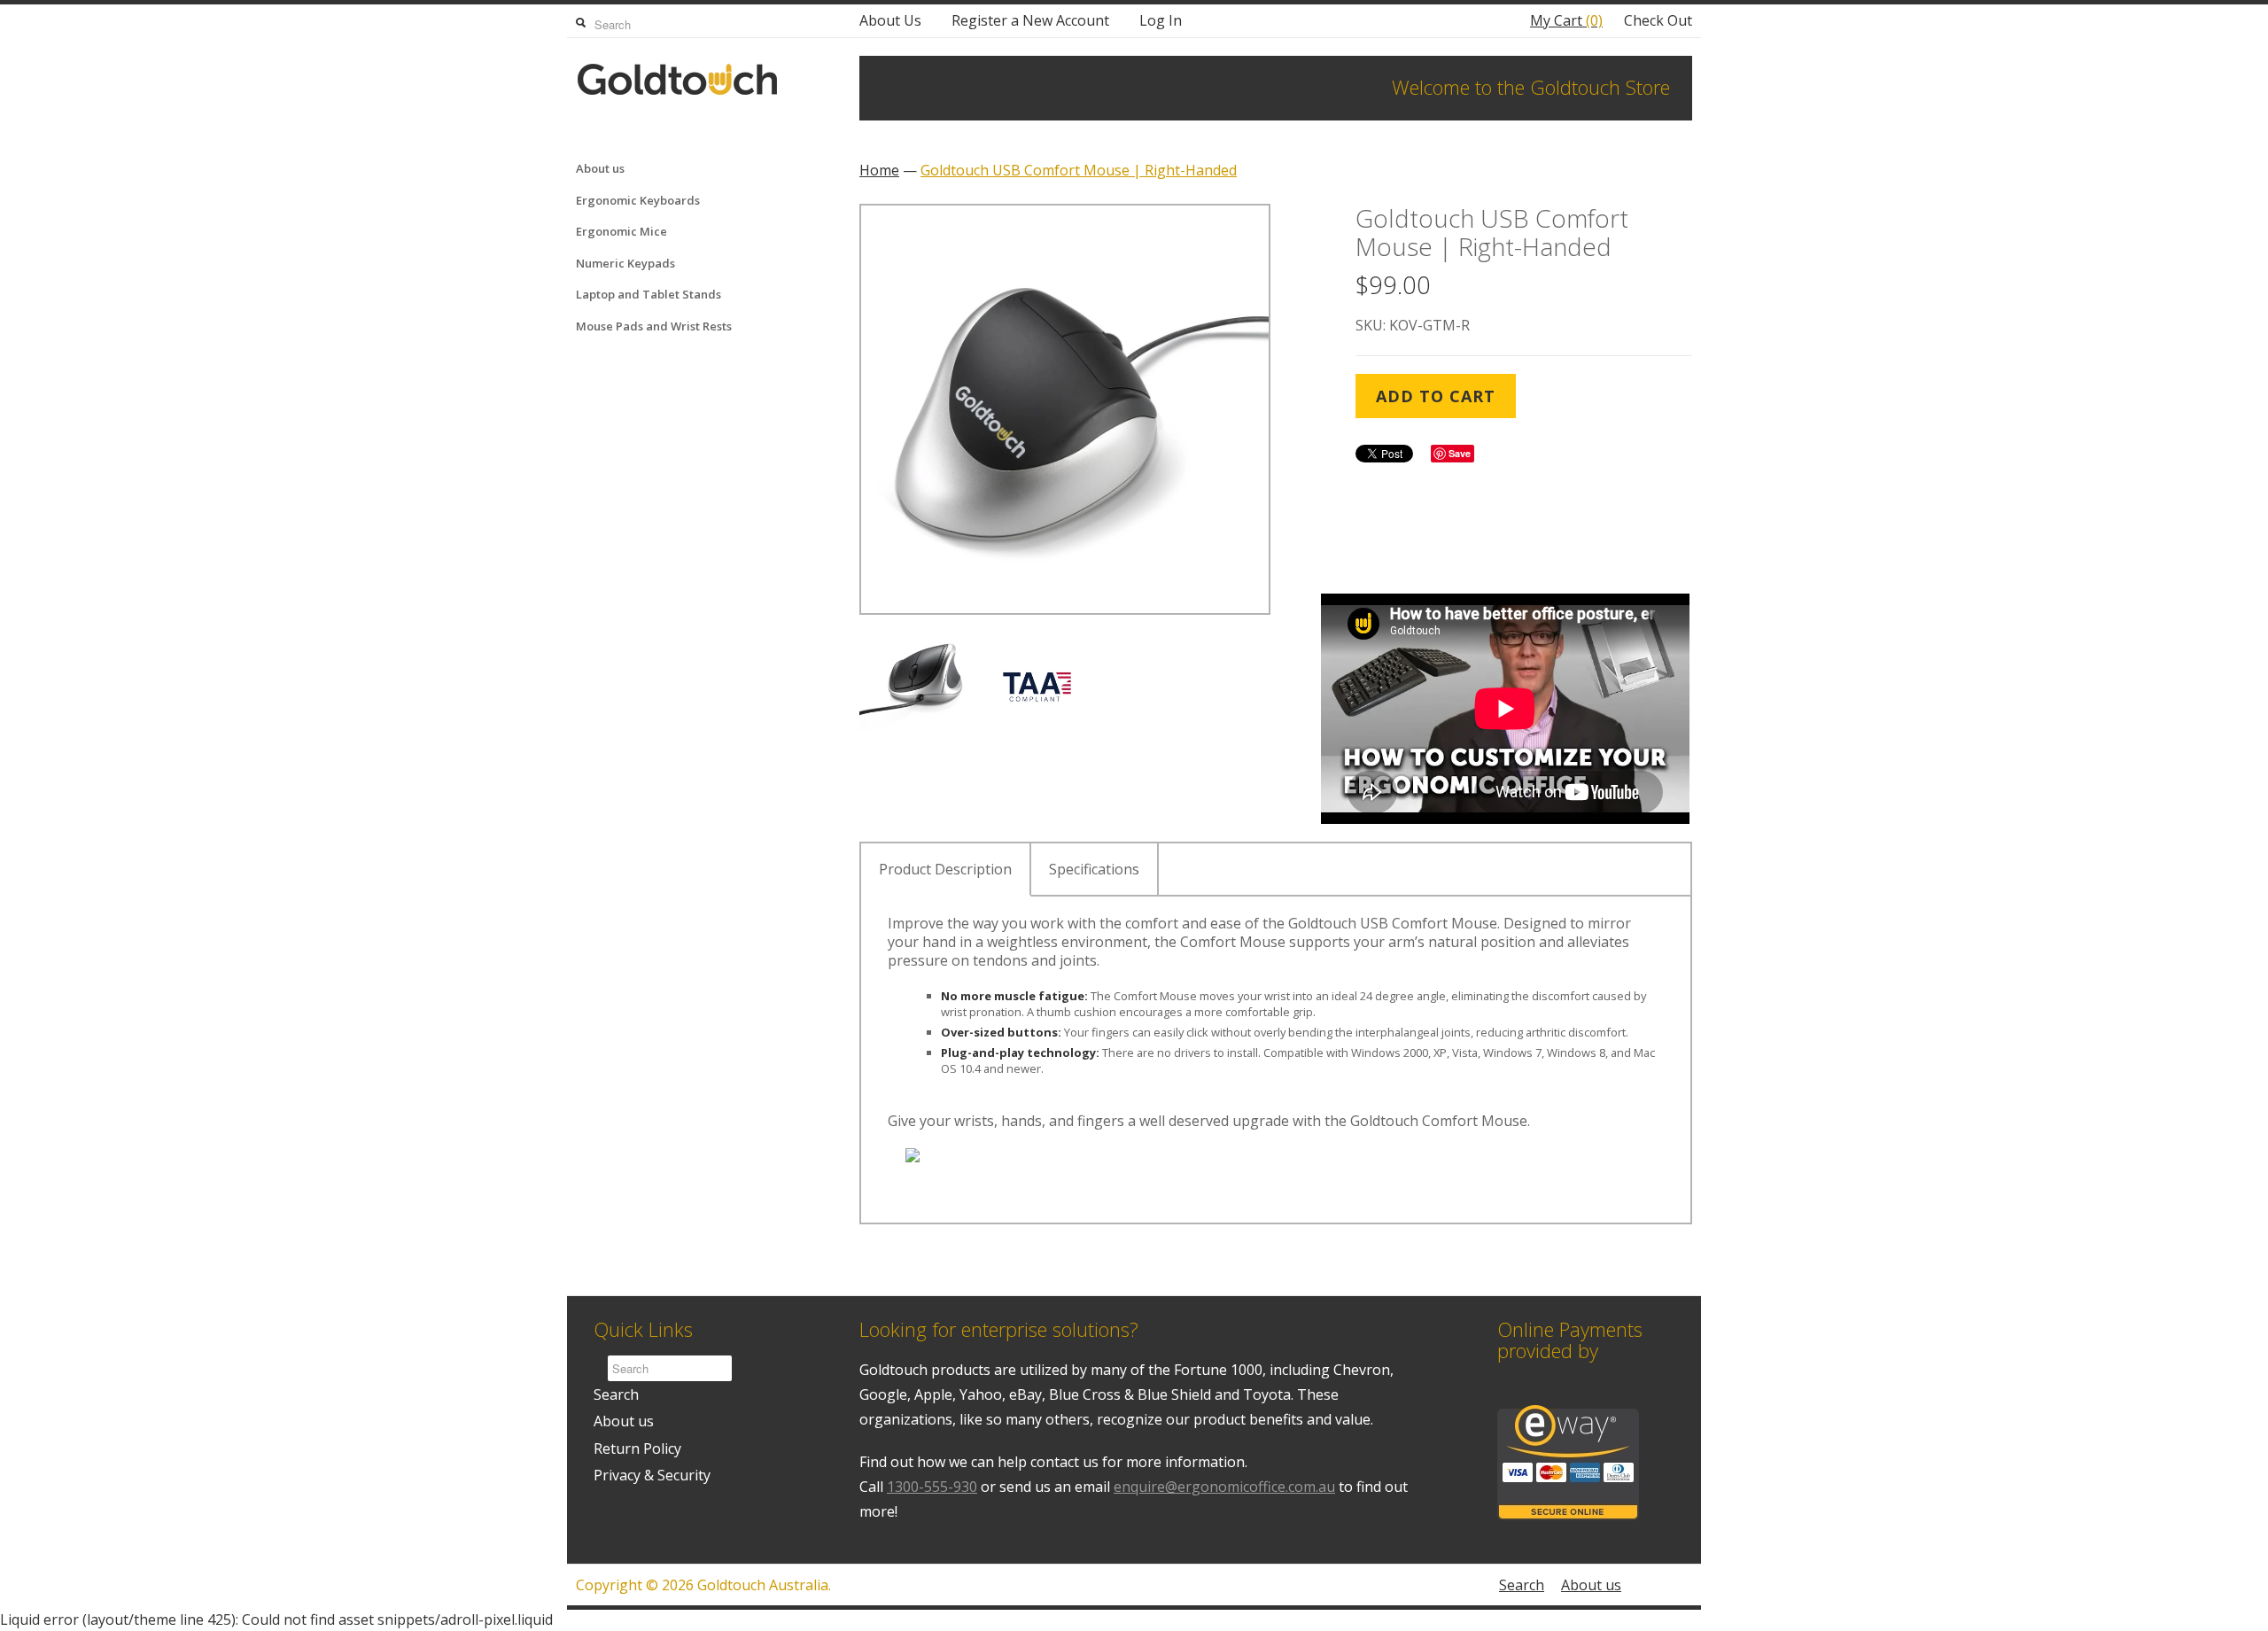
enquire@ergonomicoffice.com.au (1224, 1487)
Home (879, 170)
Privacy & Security (652, 1475)
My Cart (1566, 20)
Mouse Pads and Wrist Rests (654, 326)
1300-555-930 (932, 1487)
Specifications (1094, 869)
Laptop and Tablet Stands (649, 294)
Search (616, 1394)
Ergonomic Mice (621, 231)
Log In (1161, 20)
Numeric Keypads (625, 263)
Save (1460, 453)
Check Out (1658, 20)
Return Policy (637, 1448)
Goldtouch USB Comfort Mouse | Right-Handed (1079, 170)
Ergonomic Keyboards (638, 200)
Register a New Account (1030, 20)
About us (600, 168)
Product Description (945, 869)
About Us (890, 20)
